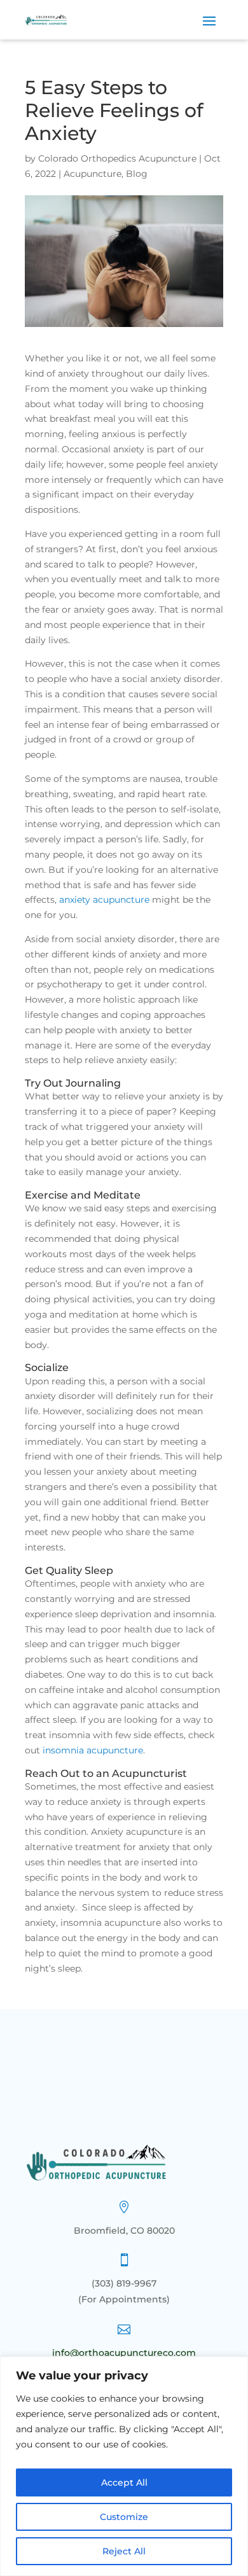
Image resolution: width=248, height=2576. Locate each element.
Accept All (124, 2482)
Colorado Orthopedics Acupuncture (117, 158)
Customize (124, 2517)
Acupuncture (93, 174)
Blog (137, 174)
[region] (124, 2466)
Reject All (124, 2551)
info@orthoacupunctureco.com (124, 2353)
